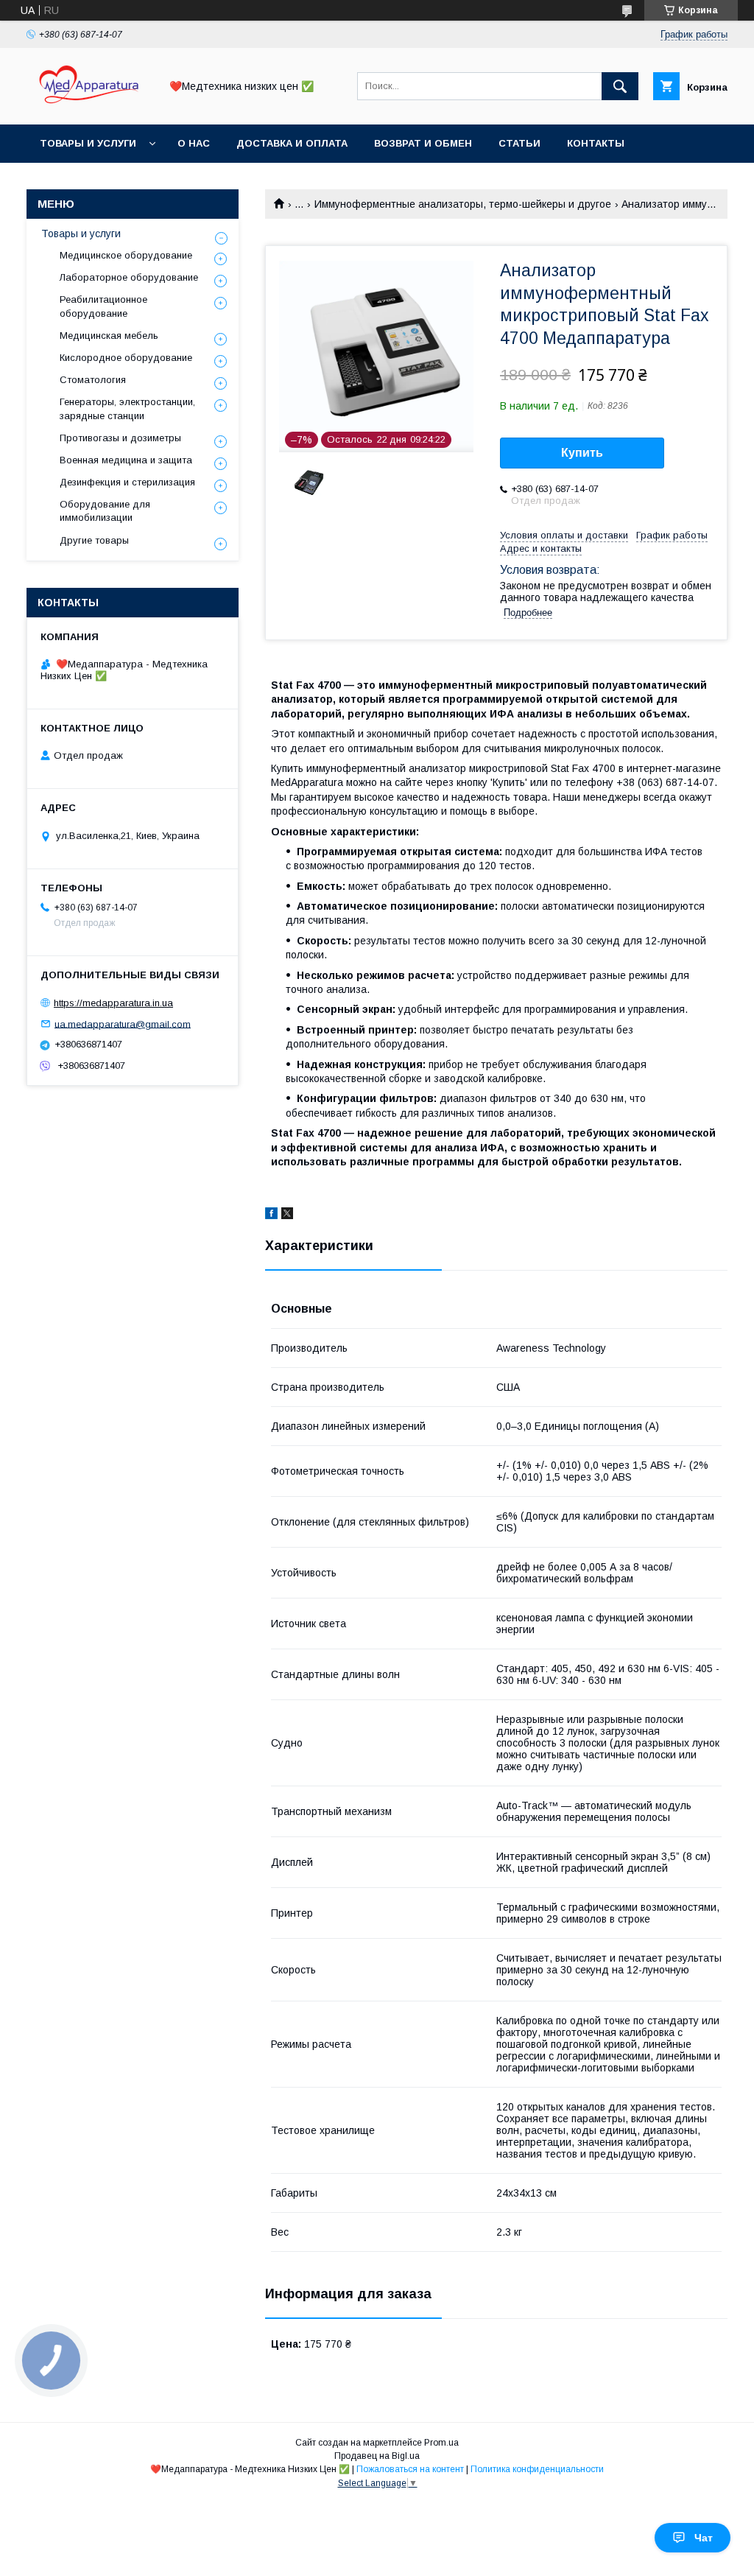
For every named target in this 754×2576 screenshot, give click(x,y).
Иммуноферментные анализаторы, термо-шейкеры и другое (463, 204)
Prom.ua (441, 2443)
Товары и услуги (88, 143)
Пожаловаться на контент (410, 2469)
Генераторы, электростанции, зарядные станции (127, 408)
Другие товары (94, 540)
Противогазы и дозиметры (120, 438)
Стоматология (93, 380)
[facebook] (271, 1215)
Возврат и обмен (423, 143)
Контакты (596, 143)
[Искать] (620, 86)
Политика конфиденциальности (537, 2469)
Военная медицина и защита (126, 460)
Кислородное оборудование (126, 358)
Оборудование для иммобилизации (105, 511)
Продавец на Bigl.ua (377, 2456)
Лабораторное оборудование (129, 277)
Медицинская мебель (109, 336)
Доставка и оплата (292, 143)
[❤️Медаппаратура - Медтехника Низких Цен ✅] (89, 105)
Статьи (519, 143)
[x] (287, 1215)
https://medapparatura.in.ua (113, 1003)
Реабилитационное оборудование (103, 306)
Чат (704, 2538)
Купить (582, 453)
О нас (194, 143)
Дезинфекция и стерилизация (127, 482)
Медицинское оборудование (126, 255)
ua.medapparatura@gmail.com (123, 1024)
